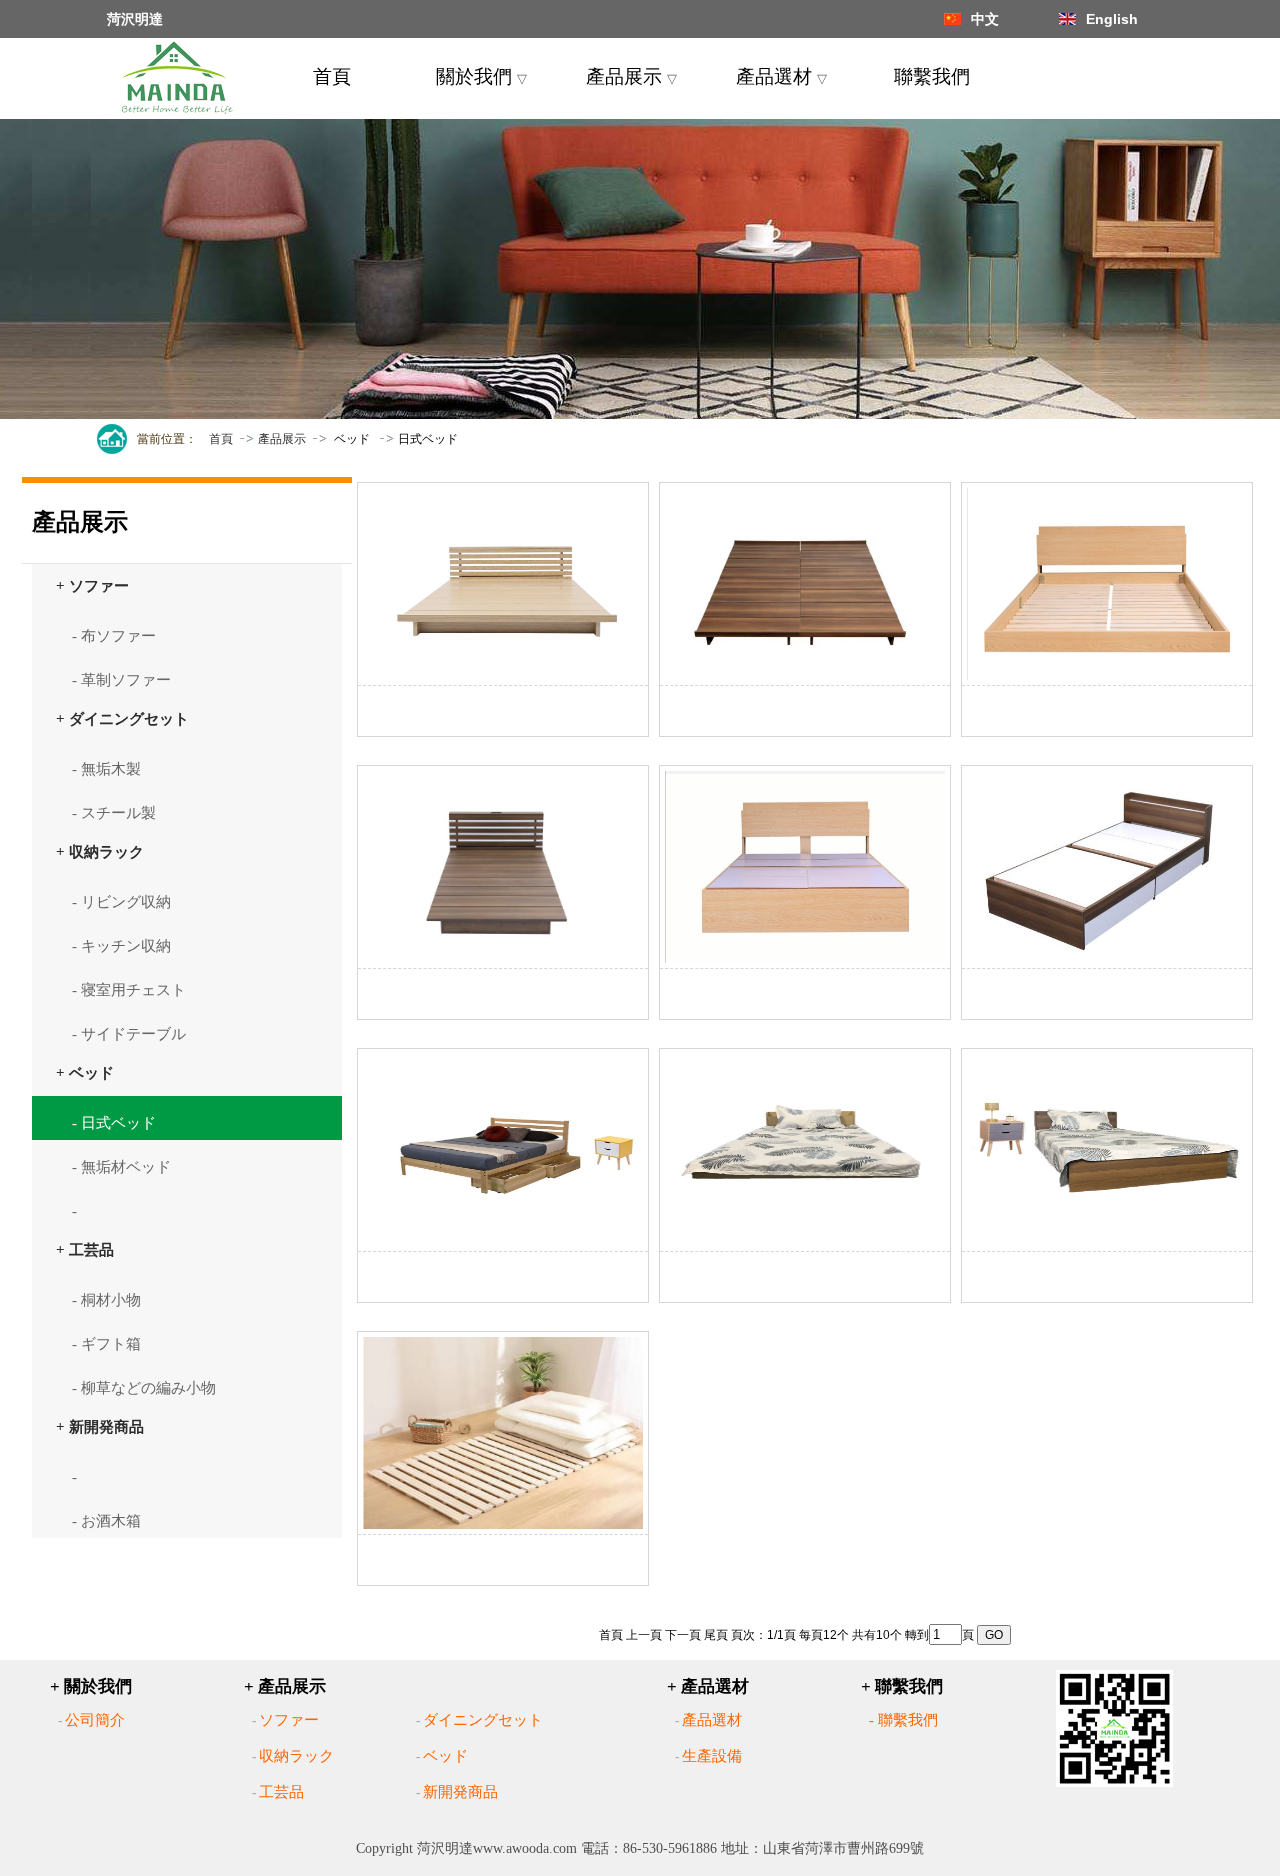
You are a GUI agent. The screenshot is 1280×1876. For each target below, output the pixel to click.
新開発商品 (460, 1792)
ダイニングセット (483, 1720)
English (1112, 19)
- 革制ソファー (121, 680)
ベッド (445, 1756)
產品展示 (631, 76)
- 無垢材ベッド (121, 1167)
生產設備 (712, 1756)
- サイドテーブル (129, 1034)
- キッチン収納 (121, 946)
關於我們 (481, 76)
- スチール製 (114, 813)
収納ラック (296, 1756)
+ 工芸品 (85, 1249)
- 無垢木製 (106, 769)
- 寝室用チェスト (129, 990)
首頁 (332, 76)
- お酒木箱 (106, 1521)
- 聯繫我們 (903, 1720)
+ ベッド (85, 1072)
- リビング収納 (121, 902)
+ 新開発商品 (100, 1426)
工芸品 (281, 1792)
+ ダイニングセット (122, 718)
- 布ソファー (114, 636)
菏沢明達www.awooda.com (497, 1848)
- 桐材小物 (106, 1300)
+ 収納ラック (100, 851)
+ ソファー (92, 585)
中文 (985, 19)
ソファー (289, 1720)
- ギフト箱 (106, 1344)
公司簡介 (95, 1720)
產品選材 (781, 76)
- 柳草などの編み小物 (144, 1388)
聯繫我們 (932, 76)
